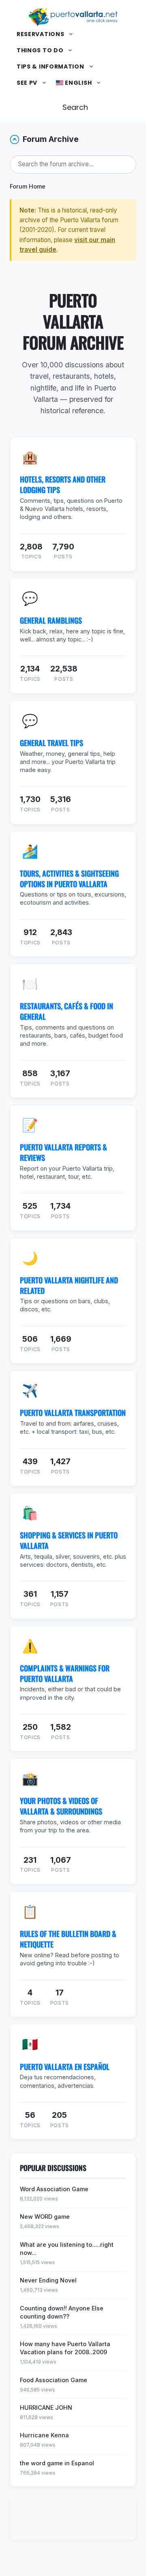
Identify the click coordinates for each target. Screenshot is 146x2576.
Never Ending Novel (48, 2280)
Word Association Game (54, 2189)
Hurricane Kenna (44, 2435)
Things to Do (40, 50)
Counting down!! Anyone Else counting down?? (62, 2312)
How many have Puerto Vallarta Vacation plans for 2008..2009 (65, 2348)
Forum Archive (51, 139)
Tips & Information (50, 66)
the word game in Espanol (57, 2463)
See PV (27, 83)
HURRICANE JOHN (46, 2408)
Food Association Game (54, 2380)
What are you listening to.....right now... (67, 2249)
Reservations (40, 34)
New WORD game (45, 2217)
